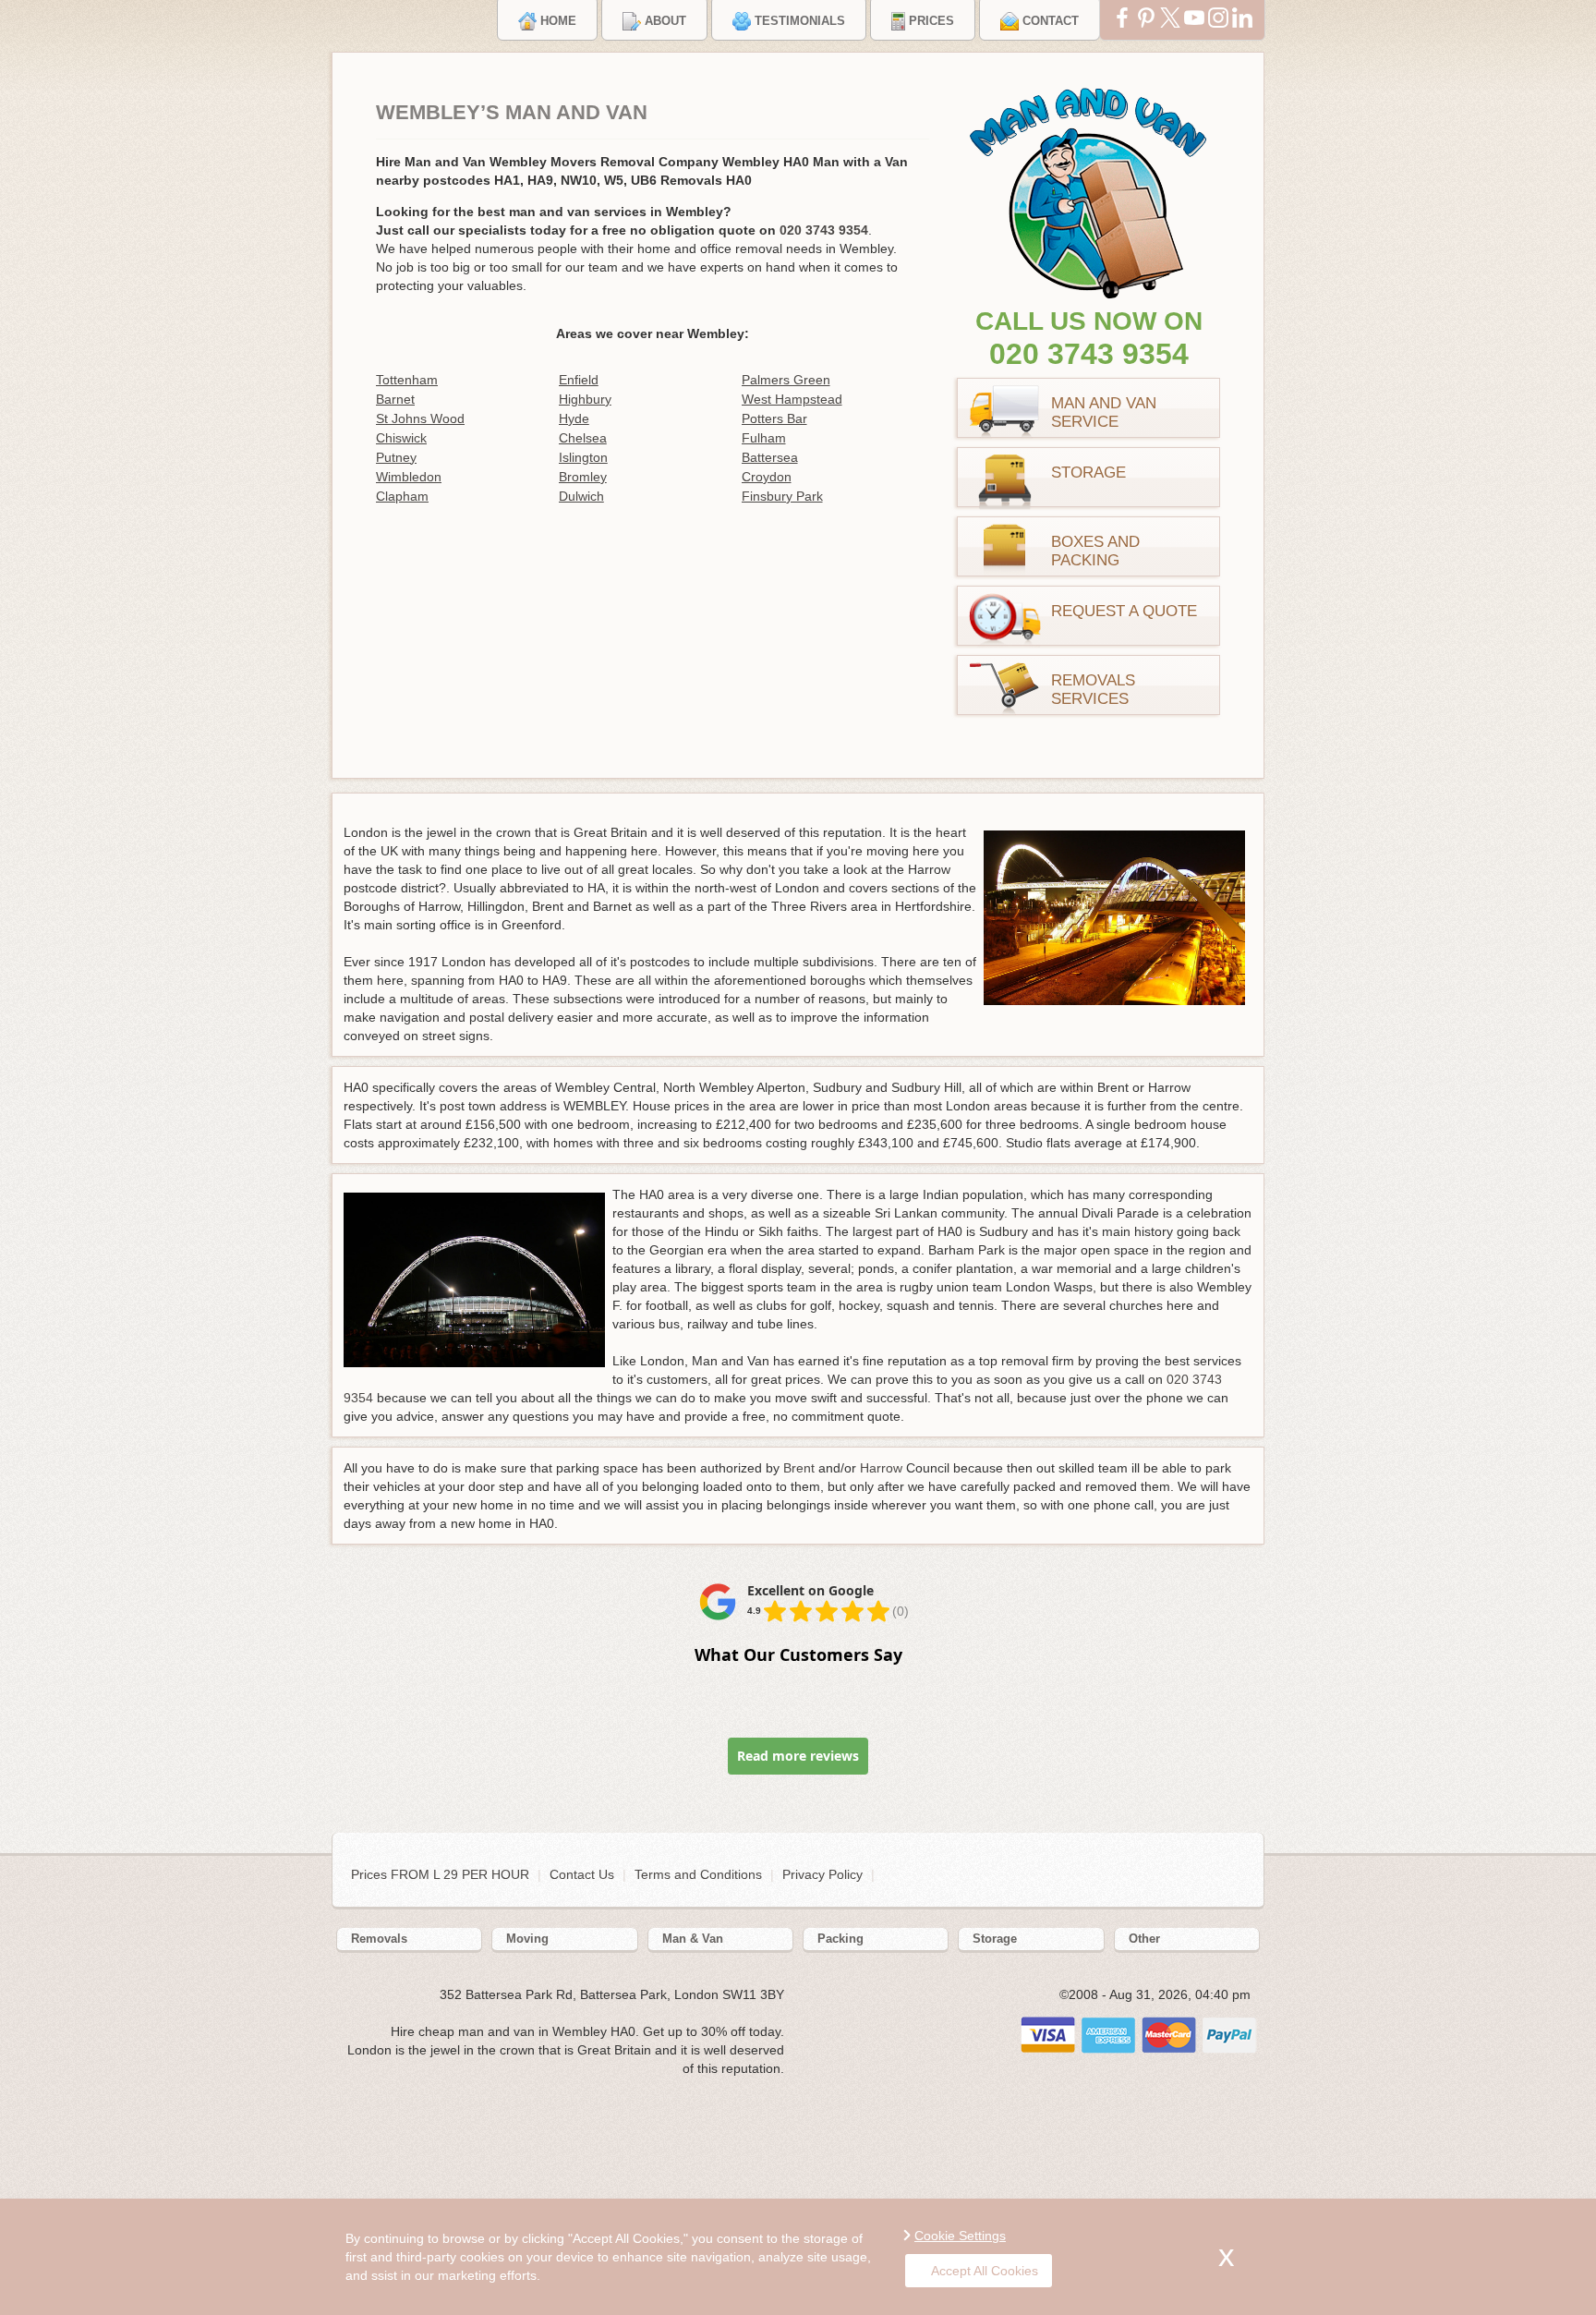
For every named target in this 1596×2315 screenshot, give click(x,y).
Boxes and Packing (1095, 551)
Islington (583, 457)
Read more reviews (798, 1756)
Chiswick (401, 438)
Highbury (585, 399)
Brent (799, 1468)
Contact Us (582, 1874)
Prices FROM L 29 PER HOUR (442, 1874)
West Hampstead (792, 399)
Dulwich (581, 496)
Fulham (764, 438)
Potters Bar (774, 418)
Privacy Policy (822, 1874)
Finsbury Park (782, 496)
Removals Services (1093, 690)
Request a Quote (1124, 611)
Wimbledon (409, 477)
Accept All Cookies (985, 2271)
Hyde (574, 418)
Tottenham (407, 380)
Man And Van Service (1104, 412)
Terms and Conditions (698, 1874)
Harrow (881, 1468)
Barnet (395, 399)
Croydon (767, 477)
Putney (396, 457)
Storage (1088, 473)
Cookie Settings (960, 2236)
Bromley (583, 477)
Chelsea (583, 438)
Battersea (770, 457)
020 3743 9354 (1089, 354)
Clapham (402, 496)
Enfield (579, 380)
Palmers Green (786, 380)
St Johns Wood (420, 418)
